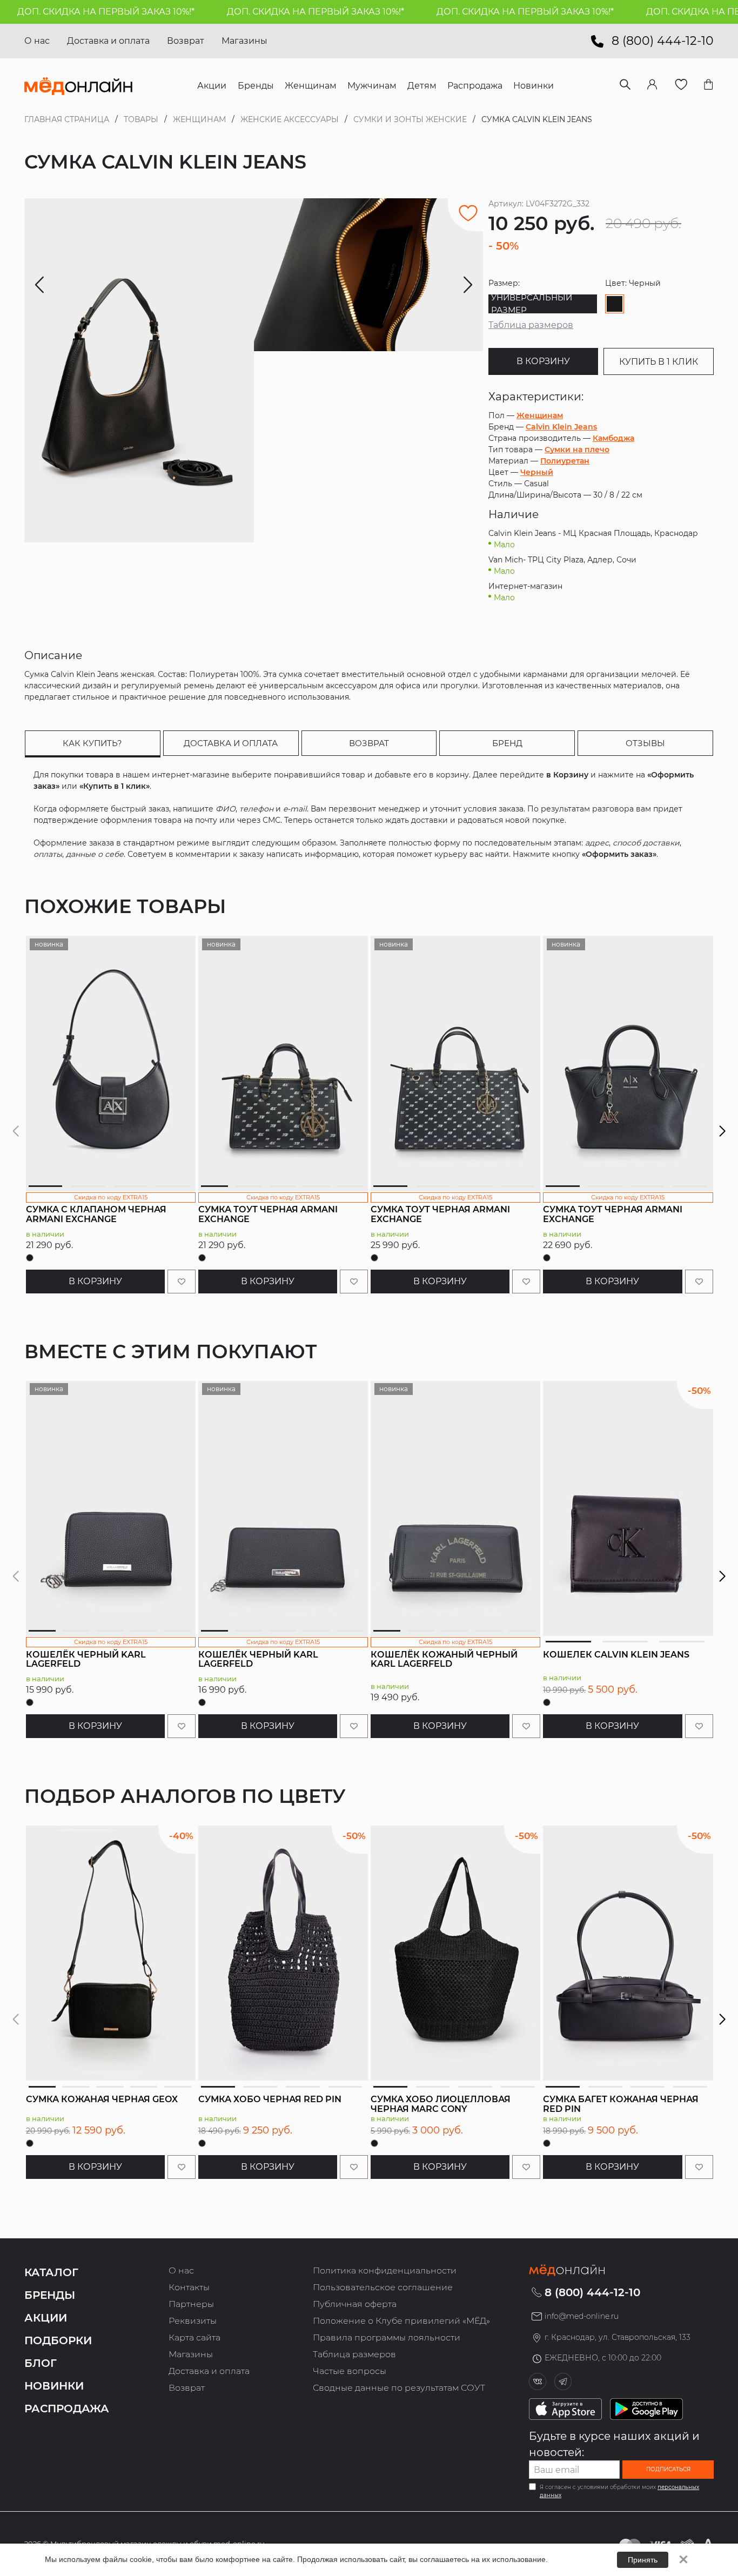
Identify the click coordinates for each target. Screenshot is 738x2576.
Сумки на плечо (577, 450)
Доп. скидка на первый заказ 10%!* (269, 12)
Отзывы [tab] (645, 743)
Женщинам (199, 119)
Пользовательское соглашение (383, 2287)
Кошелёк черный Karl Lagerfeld (86, 1659)
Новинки (54, 2386)
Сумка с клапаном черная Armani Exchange (96, 1214)
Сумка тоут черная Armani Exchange (268, 1214)
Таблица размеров (531, 325)
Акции (46, 2318)
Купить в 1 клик (659, 362)
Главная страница (67, 119)
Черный (537, 472)
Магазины (244, 41)
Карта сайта (194, 2337)
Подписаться (668, 2469)
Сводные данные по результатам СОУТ (399, 2388)
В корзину (543, 361)
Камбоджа (613, 438)
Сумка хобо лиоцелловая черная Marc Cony (441, 2104)
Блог (41, 2363)
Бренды (50, 2295)
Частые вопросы (350, 2371)
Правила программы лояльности (387, 2337)
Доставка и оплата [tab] (231, 743)
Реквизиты (193, 2321)
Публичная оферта (355, 2304)
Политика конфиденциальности (385, 2270)
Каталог (51, 2272)
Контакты (189, 2287)
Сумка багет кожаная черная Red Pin (621, 2104)
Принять (643, 2560)
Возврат (186, 41)
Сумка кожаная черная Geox (102, 2099)
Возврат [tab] (369, 743)
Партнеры (191, 2304)
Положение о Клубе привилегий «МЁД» (401, 2321)
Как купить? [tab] (92, 743)
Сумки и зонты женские (410, 119)
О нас (37, 41)
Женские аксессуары (290, 119)
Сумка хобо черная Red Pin (270, 2099)
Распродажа (67, 2409)
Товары (141, 119)
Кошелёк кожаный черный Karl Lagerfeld (444, 1659)
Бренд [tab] (507, 743)
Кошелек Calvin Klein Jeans (616, 1655)
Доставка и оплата (108, 41)
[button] (723, 1131)
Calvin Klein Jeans (561, 427)
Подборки (58, 2340)
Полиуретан (565, 461)
